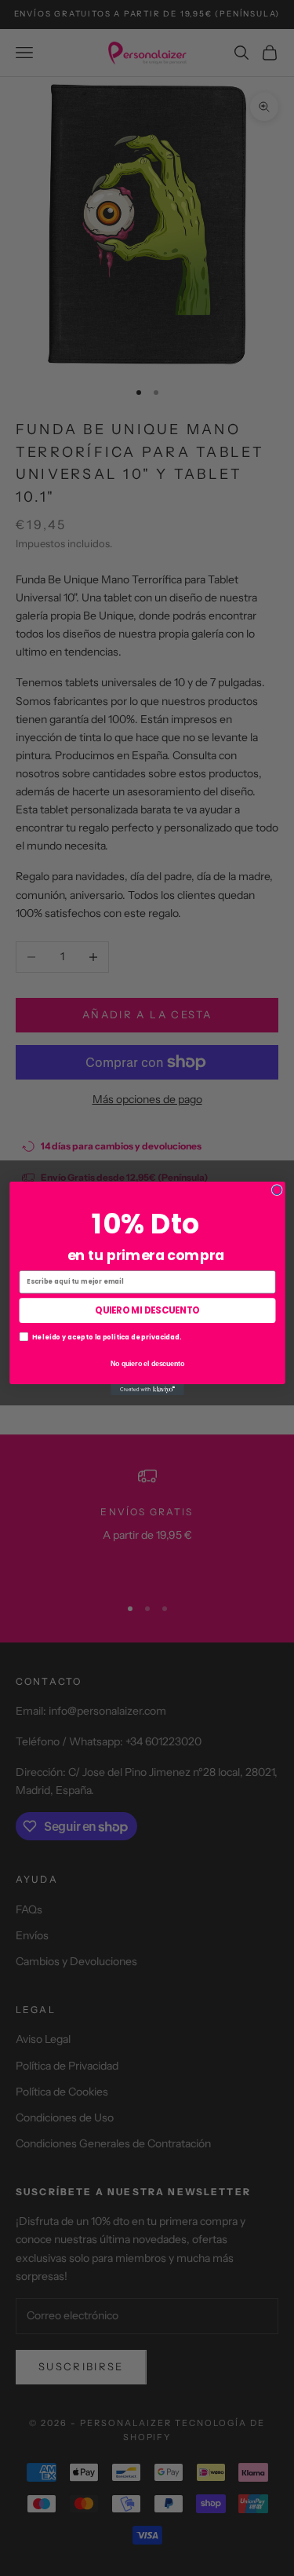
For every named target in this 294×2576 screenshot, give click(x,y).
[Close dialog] (277, 1189)
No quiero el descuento (147, 1363)
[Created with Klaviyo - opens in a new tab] (147, 1389)
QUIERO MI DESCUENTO (147, 1310)
